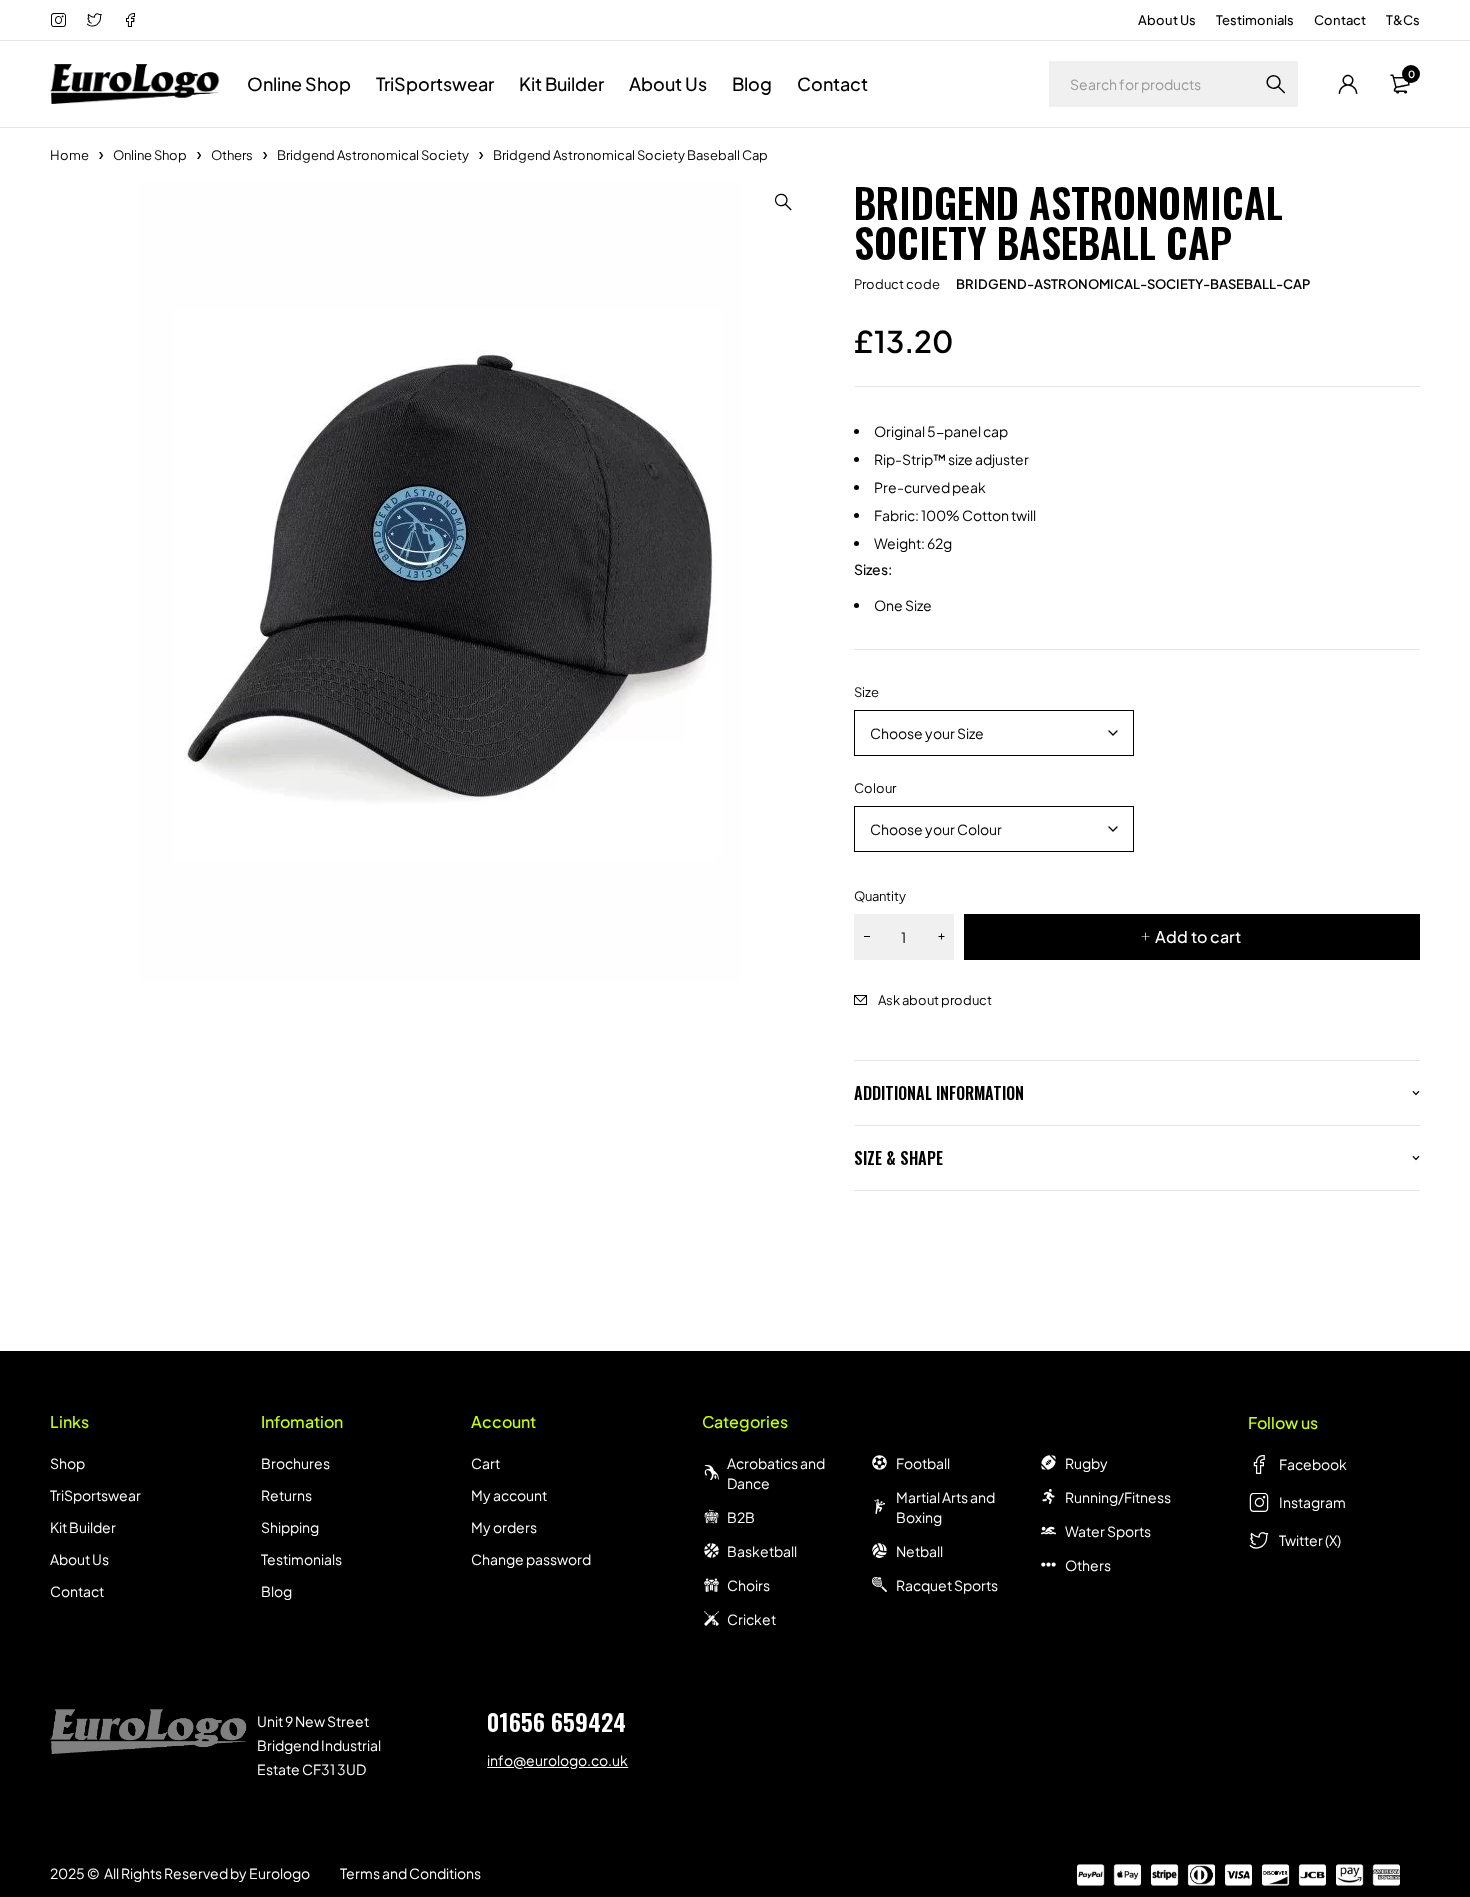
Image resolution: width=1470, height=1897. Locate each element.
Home (69, 155)
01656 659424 (556, 1721)
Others (232, 155)
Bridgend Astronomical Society (373, 155)
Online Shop (150, 155)
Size (866, 692)
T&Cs (1403, 20)
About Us (1167, 20)
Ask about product (935, 1000)
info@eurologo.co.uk (557, 1760)
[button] (784, 202)
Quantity (880, 896)
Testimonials (1255, 20)
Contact (1340, 20)
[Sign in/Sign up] (1348, 84)
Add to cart (1198, 936)
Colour (875, 788)
